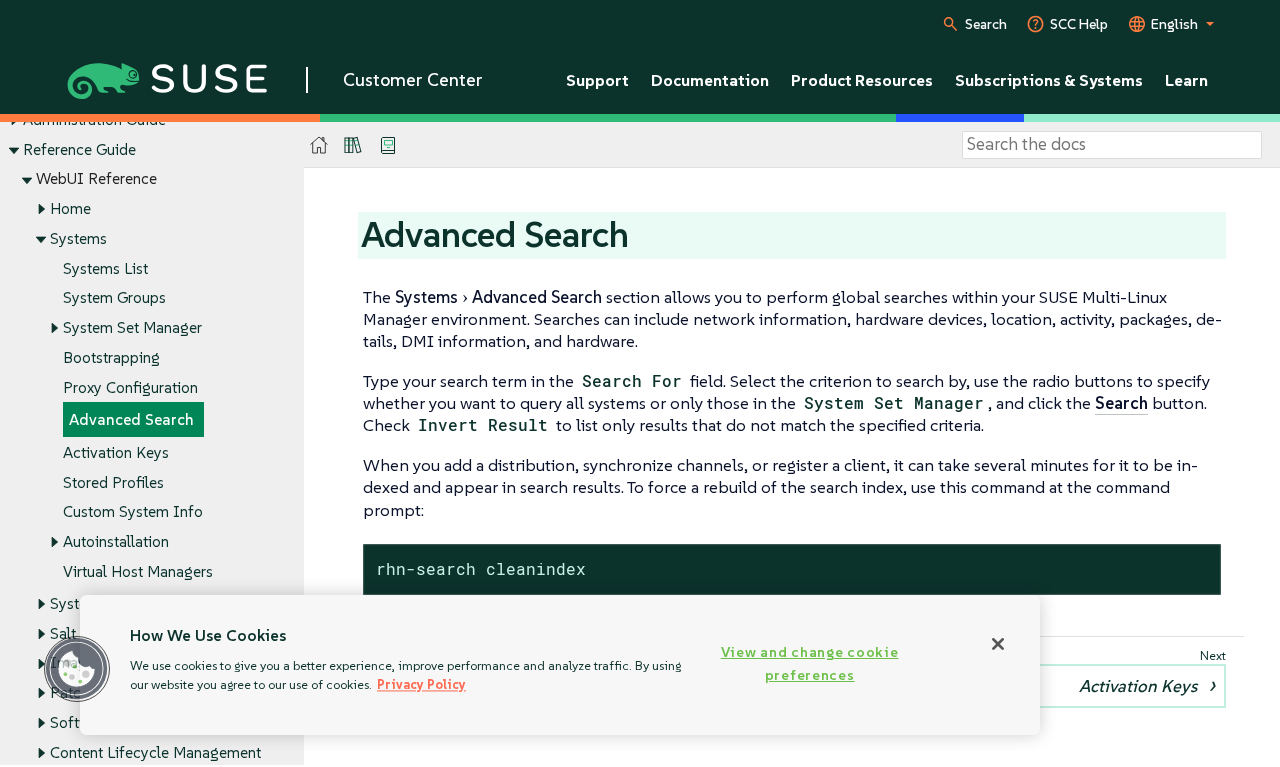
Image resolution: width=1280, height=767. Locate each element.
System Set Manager (132, 327)
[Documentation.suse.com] (319, 145)
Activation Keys (116, 452)
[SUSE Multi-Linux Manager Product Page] (353, 145)
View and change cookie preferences (810, 663)
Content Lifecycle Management (155, 752)
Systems (78, 238)
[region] (560, 665)
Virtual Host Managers (138, 571)
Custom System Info (133, 511)
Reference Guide (79, 149)
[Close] (998, 644)
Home (70, 208)
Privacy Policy (421, 684)
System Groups (114, 297)
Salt (63, 633)
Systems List (105, 268)
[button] (77, 669)
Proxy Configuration (130, 387)
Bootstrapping (111, 357)
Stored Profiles (113, 482)
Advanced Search (131, 419)
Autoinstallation (116, 541)
